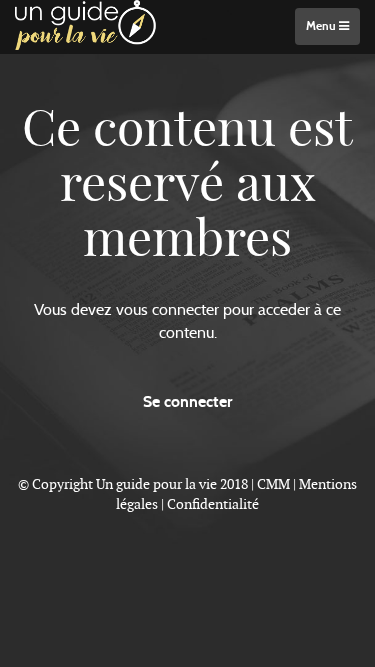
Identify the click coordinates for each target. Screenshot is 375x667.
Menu (322, 26)
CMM (273, 484)
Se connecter (187, 401)
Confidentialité (213, 504)
